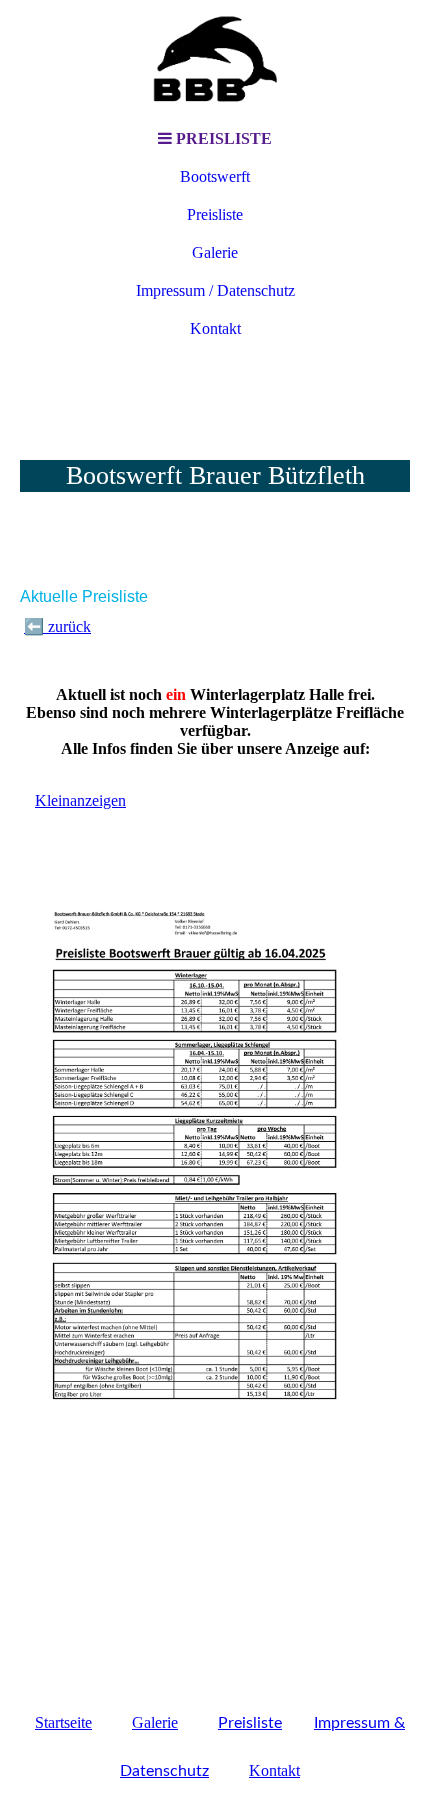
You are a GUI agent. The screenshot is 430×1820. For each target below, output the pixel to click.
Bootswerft (215, 176)
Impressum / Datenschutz (215, 290)
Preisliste (215, 214)
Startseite (63, 1722)
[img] (215, 60)
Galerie (215, 252)
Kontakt (215, 328)
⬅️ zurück (57, 626)
